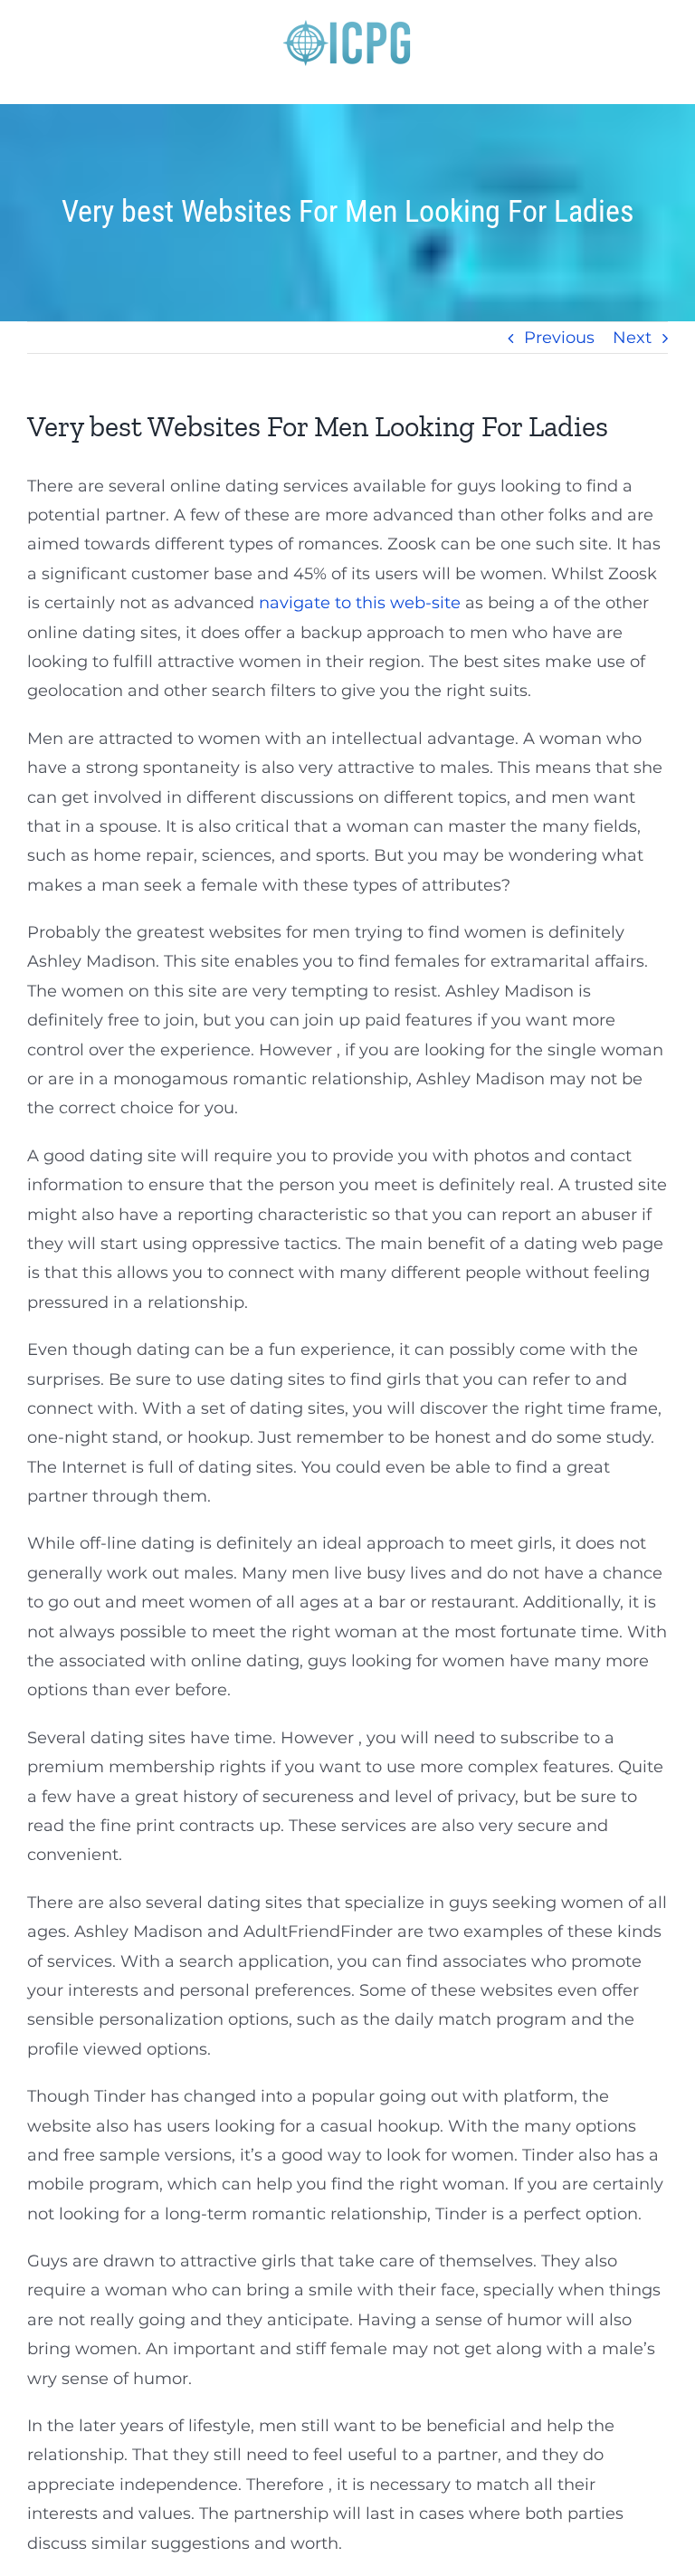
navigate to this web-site (360, 603)
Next (632, 338)
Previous (559, 338)
